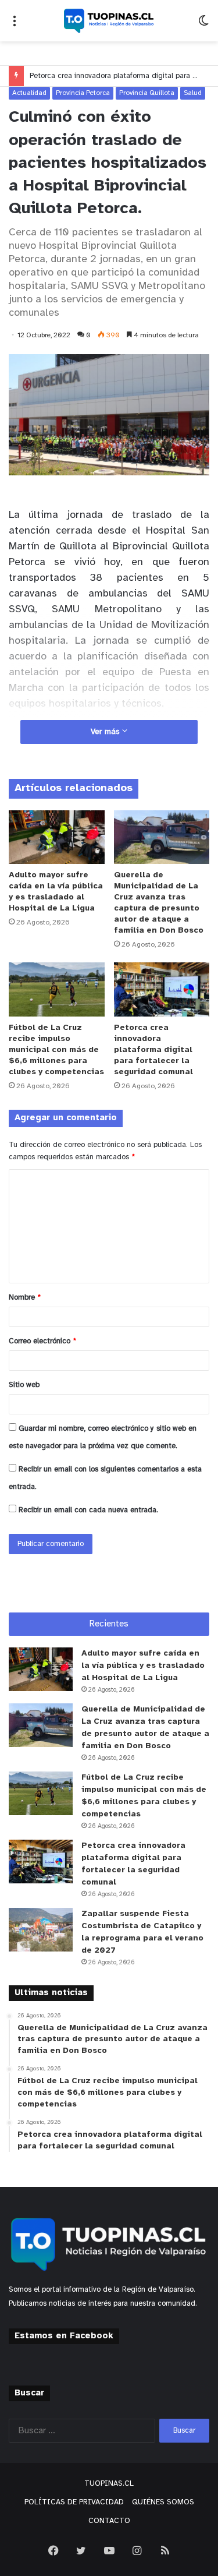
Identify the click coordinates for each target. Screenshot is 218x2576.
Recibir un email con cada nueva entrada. (88, 1510)
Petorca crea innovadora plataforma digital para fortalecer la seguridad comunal (153, 1050)
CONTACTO (109, 2521)
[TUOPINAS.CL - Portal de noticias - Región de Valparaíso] (109, 21)
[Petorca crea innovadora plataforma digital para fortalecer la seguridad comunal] (162, 989)
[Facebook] (53, 2550)
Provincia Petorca (83, 93)
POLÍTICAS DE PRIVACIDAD (74, 2502)
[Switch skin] (203, 25)
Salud (193, 93)
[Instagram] (137, 2550)
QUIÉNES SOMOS (163, 2502)
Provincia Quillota (147, 93)
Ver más (106, 732)
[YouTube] (109, 2550)
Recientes (109, 1624)
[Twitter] (81, 2550)
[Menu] (15, 25)
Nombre (25, 1298)
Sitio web (24, 1385)
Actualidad (29, 93)
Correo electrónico (42, 1341)
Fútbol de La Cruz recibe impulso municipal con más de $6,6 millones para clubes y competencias (56, 1050)
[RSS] (165, 2550)
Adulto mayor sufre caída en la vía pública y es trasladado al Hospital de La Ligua (143, 1666)
